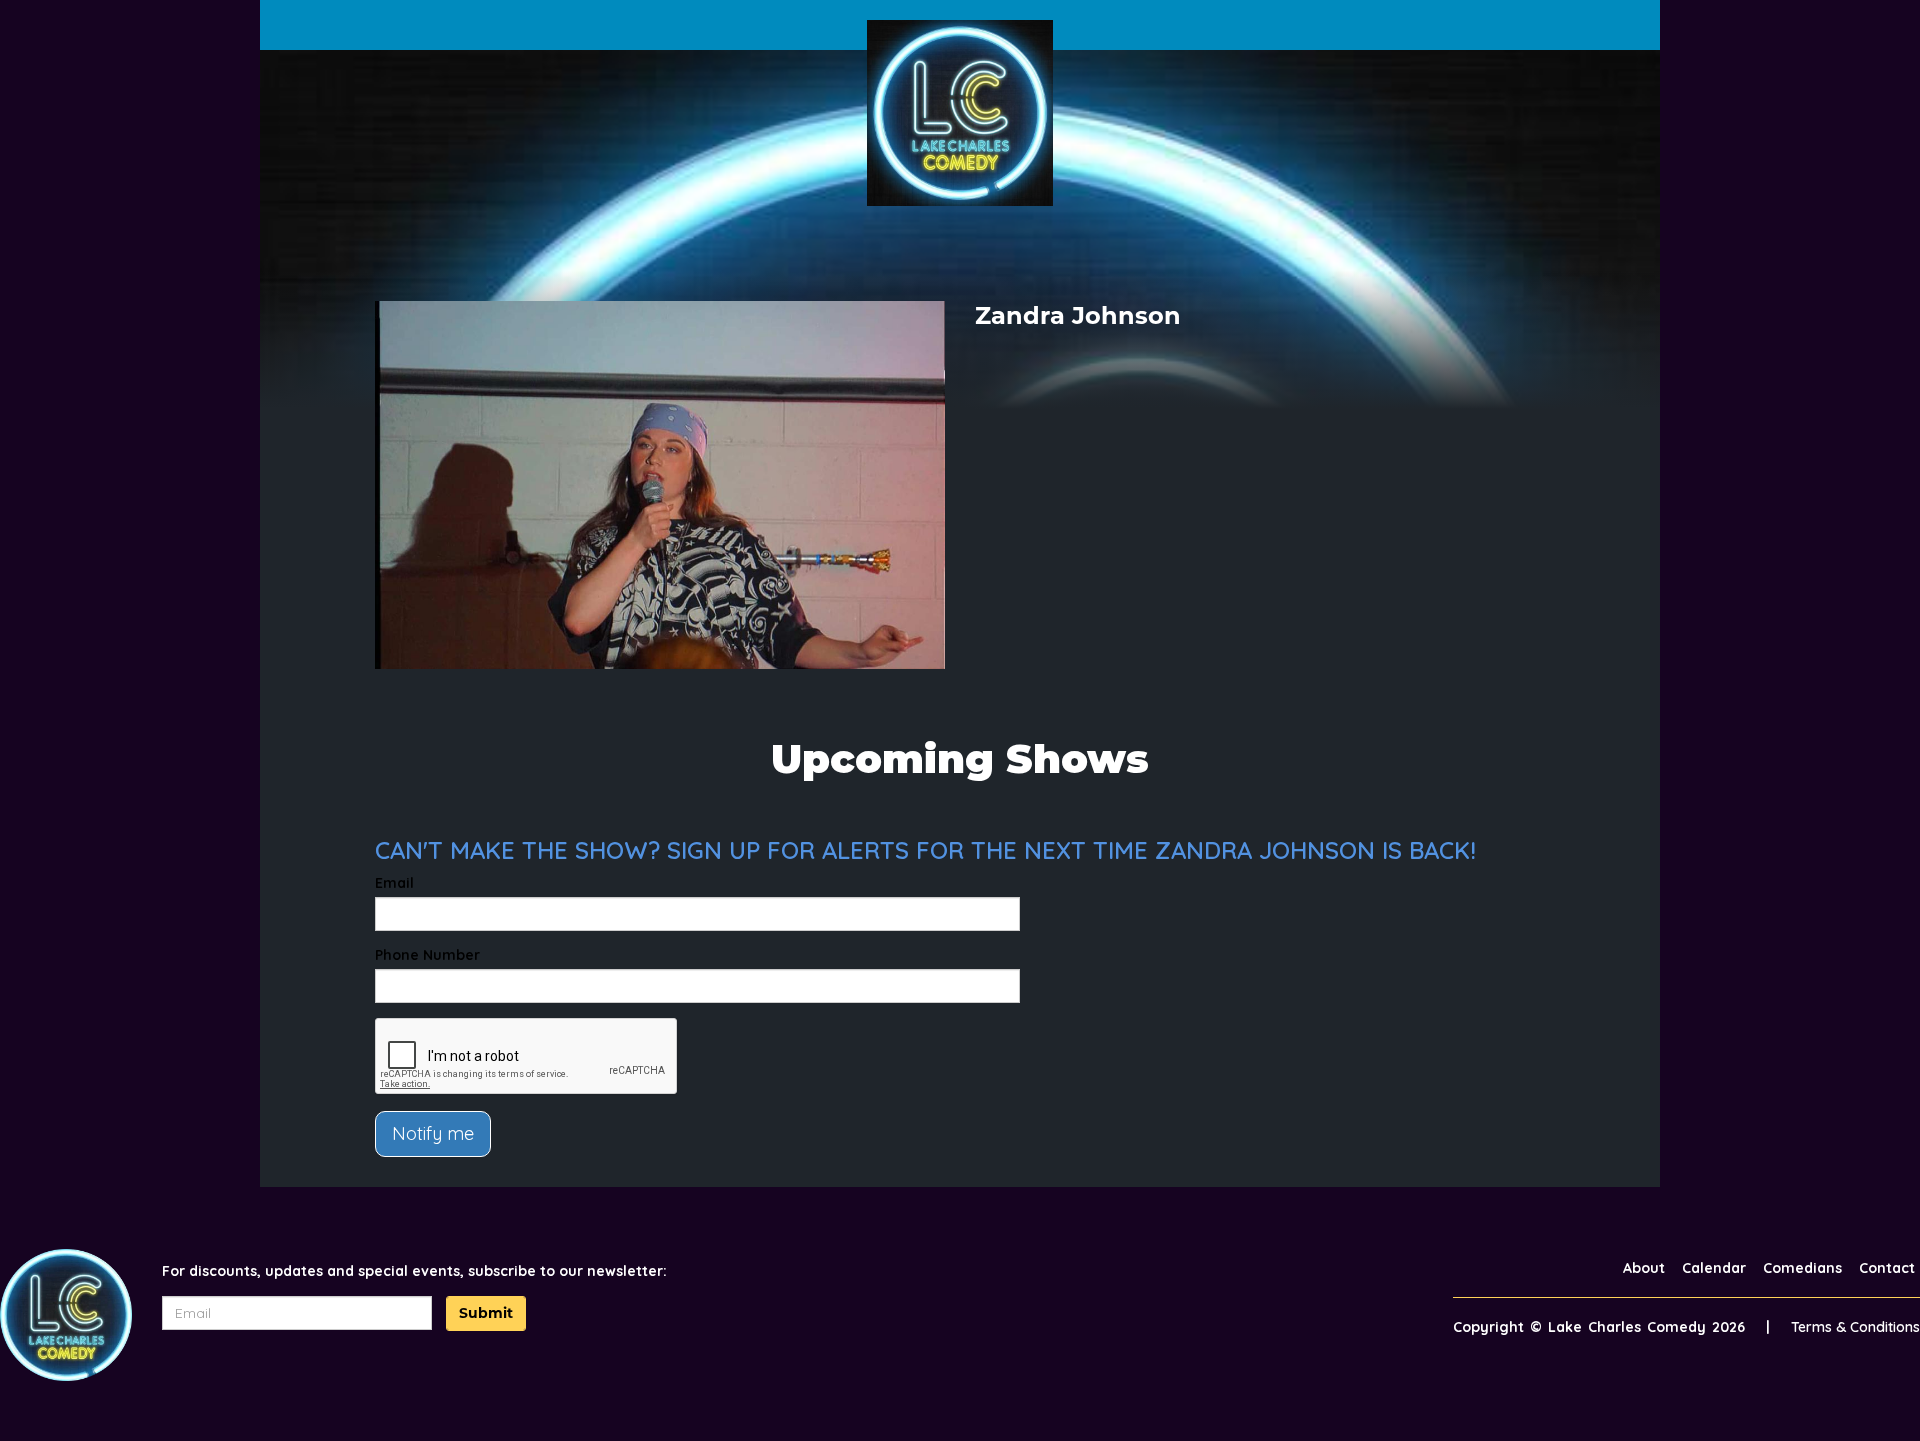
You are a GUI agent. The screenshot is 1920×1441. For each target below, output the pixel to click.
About (1644, 1268)
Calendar (1714, 1268)
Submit (486, 1313)
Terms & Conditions (1855, 1327)
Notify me (433, 1133)
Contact (1887, 1268)
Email (394, 883)
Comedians (1802, 1268)
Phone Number (427, 955)
